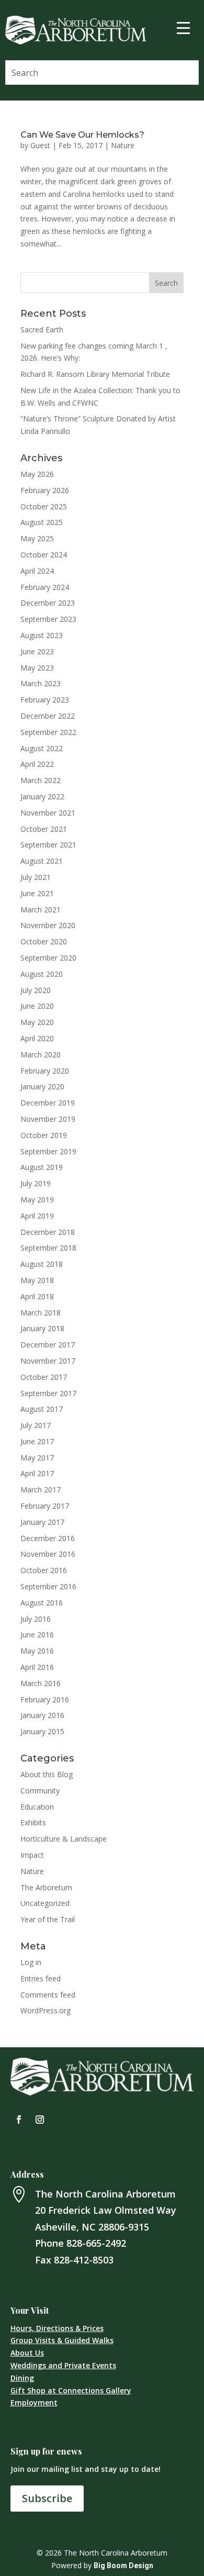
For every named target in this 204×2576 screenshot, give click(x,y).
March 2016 (41, 1683)
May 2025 (37, 538)
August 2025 (42, 522)
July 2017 (36, 1425)
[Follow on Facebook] (19, 2120)
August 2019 (42, 1167)
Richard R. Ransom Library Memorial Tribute (95, 374)
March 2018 (41, 1313)
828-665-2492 (96, 2243)
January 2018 (42, 1328)
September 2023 (48, 619)
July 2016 (36, 1619)
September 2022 (48, 732)
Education (37, 1807)
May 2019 (37, 1200)
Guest (40, 145)
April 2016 (37, 1667)
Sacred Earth (42, 330)
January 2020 (42, 1086)
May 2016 (37, 1651)
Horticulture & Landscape (64, 1839)
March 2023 (41, 683)
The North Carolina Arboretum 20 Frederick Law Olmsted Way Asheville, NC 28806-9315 (106, 2210)
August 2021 (42, 861)
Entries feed (41, 1978)
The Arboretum (46, 1887)
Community (40, 1791)
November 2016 (48, 1554)
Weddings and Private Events (63, 2365)
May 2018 (37, 1280)
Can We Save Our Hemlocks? (82, 135)
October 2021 (44, 829)
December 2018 (48, 1232)
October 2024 (44, 555)
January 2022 (42, 796)
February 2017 (45, 1506)
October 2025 (44, 506)
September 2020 (48, 958)
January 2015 (42, 1731)
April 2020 (37, 1038)
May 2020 (37, 1022)
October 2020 (44, 941)
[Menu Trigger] (184, 27)
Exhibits (33, 1822)
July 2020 (36, 990)
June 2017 (37, 1441)
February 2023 (45, 700)
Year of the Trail (48, 1919)
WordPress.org (46, 2010)
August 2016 (42, 1603)
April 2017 (37, 1473)
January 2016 (42, 1715)
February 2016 (45, 1699)
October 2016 (44, 1570)
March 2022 (41, 780)
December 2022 (48, 716)
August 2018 (42, 1264)
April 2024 (37, 571)
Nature (123, 145)
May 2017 (37, 1458)
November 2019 (48, 1119)
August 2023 (42, 635)
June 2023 (37, 651)
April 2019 (37, 1216)
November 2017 (48, 1361)
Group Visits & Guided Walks (62, 2340)
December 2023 (48, 603)
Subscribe (47, 2498)
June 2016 (37, 1635)
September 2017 (48, 1393)
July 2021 (36, 877)
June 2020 (37, 1006)
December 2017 (48, 1345)
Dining (22, 2378)
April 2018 (37, 1296)
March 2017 (41, 1490)
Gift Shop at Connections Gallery (71, 2390)
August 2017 (42, 1409)
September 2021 (48, 845)
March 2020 (41, 1055)
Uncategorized (45, 1903)
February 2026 (45, 490)
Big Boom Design (123, 2566)
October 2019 (44, 1135)
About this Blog (47, 1774)
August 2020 (42, 974)
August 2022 (42, 748)
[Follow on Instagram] (40, 2120)
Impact (32, 1855)
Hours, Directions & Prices (57, 2328)
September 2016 (48, 1586)
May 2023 (37, 668)
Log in (31, 1962)
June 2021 (37, 893)
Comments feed (48, 1995)
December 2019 (48, 1103)
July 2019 (36, 1183)
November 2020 (48, 925)
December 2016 (48, 1538)
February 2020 (45, 1071)
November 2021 (48, 813)
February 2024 (45, 587)
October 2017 (44, 1377)
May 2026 (37, 474)
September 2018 (48, 1248)
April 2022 (37, 764)
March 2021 (41, 910)
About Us (27, 2353)
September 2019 (48, 1151)
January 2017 (42, 1522)
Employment (34, 2402)
